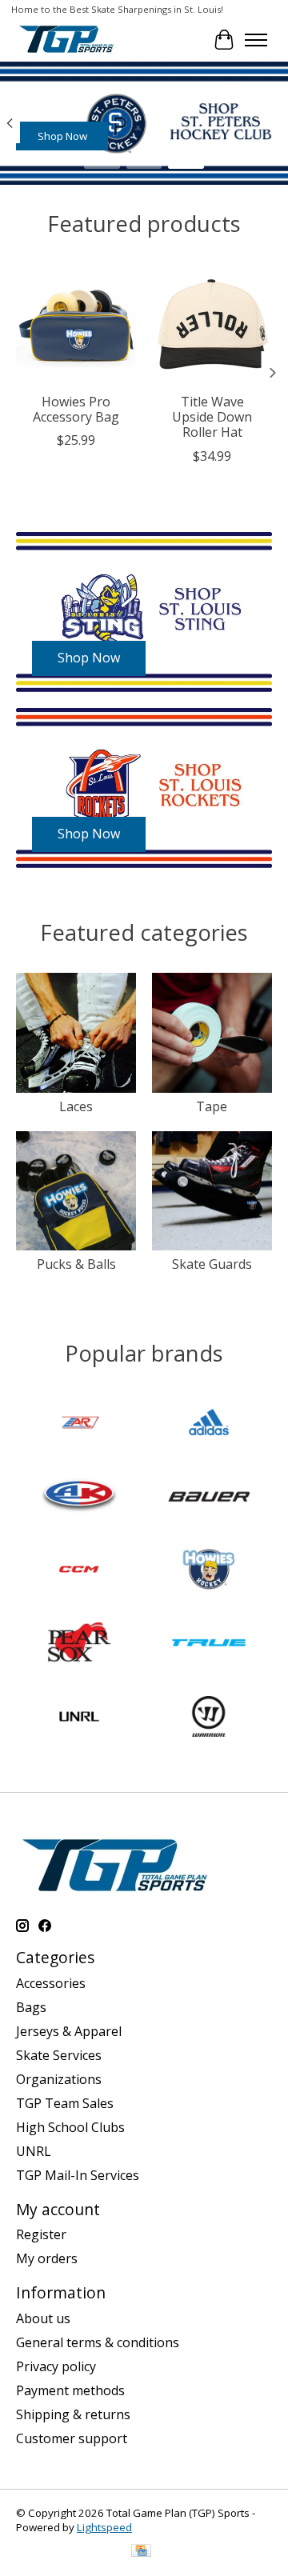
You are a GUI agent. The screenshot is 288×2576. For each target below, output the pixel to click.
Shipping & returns (73, 2414)
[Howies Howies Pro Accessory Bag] (76, 325)
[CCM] (79, 1571)
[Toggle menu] (256, 40)
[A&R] (79, 1424)
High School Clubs (70, 2127)
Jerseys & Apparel (69, 2031)
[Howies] (209, 1571)
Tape (212, 1106)
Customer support (72, 2438)
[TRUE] (209, 1645)
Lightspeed (104, 2527)
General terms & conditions (98, 2342)
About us (43, 2318)
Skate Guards (212, 1264)
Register (41, 2234)
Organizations (59, 2079)
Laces (76, 1106)
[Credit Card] (141, 2552)
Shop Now (62, 136)
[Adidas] (209, 1424)
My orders (47, 2258)
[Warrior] (209, 1718)
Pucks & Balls (76, 1264)
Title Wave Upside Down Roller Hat (212, 417)
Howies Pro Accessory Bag (76, 409)
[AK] (79, 1498)
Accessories (51, 1983)
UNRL (34, 2151)
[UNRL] (79, 1718)
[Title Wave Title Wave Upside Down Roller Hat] (212, 325)
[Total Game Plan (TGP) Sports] (66, 40)
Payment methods (70, 2390)
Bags (31, 2007)
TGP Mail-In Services (78, 2175)
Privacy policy (56, 2366)
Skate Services (59, 2055)
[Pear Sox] (79, 1645)
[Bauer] (209, 1498)
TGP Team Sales (65, 2103)
